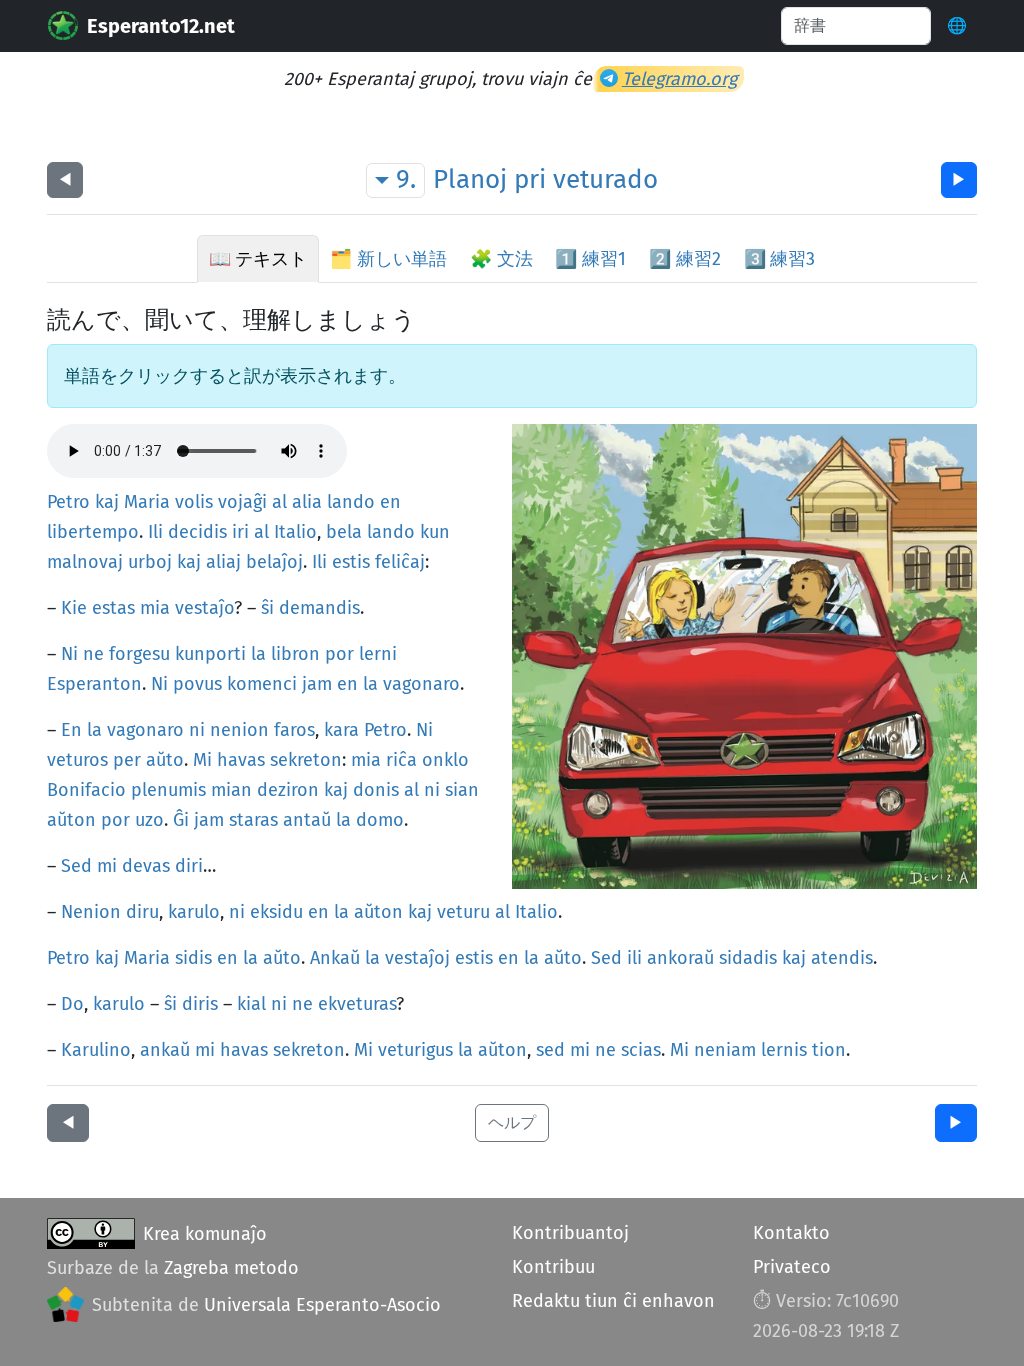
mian (231, 790)
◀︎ (65, 179)
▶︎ (959, 179)
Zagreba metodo (231, 1268)
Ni (69, 654)
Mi (202, 760)
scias (641, 1050)
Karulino (96, 1050)
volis (194, 502)
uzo (149, 820)
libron (295, 654)
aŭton (71, 820)
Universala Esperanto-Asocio (322, 1305)
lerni (378, 654)
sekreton (306, 760)
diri (189, 866)
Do (72, 1004)
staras (253, 820)
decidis (197, 532)
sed (550, 1050)
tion (829, 1050)
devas (146, 866)
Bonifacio (86, 790)
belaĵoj (274, 562)
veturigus (415, 1050)
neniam (725, 1050)
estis (351, 562)
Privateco (792, 1267)
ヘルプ (512, 1122)
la (258, 654)
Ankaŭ (335, 958)
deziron (288, 790)
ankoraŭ (680, 958)
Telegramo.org (679, 79)
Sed (76, 866)
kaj (107, 502)
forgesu (139, 654)
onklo (445, 760)
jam (317, 684)
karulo (194, 912)
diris (200, 1004)
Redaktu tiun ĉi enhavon (613, 1301)
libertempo (93, 532)
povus (197, 684)
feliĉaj (400, 562)
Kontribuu (553, 1267)
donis (376, 790)
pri (530, 179)
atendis (842, 958)
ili (634, 958)
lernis (784, 1050)
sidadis (748, 958)
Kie (74, 608)
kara (341, 730)
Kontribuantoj (570, 1233)
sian (462, 790)
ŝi (267, 608)
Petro (68, 502)
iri (240, 532)
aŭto (165, 760)
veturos (77, 760)
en (390, 502)
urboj (150, 562)
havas (241, 760)
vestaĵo (204, 608)
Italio (295, 532)
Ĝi (181, 820)
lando (351, 502)
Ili (155, 532)
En (71, 730)
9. (406, 179)
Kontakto (791, 1233)
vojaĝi (242, 502)
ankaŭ (165, 1050)
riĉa (401, 760)
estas (113, 608)
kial (251, 1004)
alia (307, 502)
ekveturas (357, 1004)
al (279, 502)
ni (197, 730)
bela (344, 532)
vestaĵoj (417, 958)
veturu (463, 912)
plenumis (168, 790)
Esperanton (94, 684)
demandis (319, 608)
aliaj (223, 562)
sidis (193, 958)
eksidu (276, 912)
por (339, 654)
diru (142, 912)
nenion (239, 730)
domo (380, 820)
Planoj (470, 179)
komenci (262, 684)
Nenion (91, 912)
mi (107, 866)
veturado (605, 179)
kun (435, 532)
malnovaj (85, 562)
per (127, 760)
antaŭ (307, 820)
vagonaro (421, 684)
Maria (147, 502)
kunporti (210, 654)
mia (155, 608)
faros (294, 730)
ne (93, 654)
